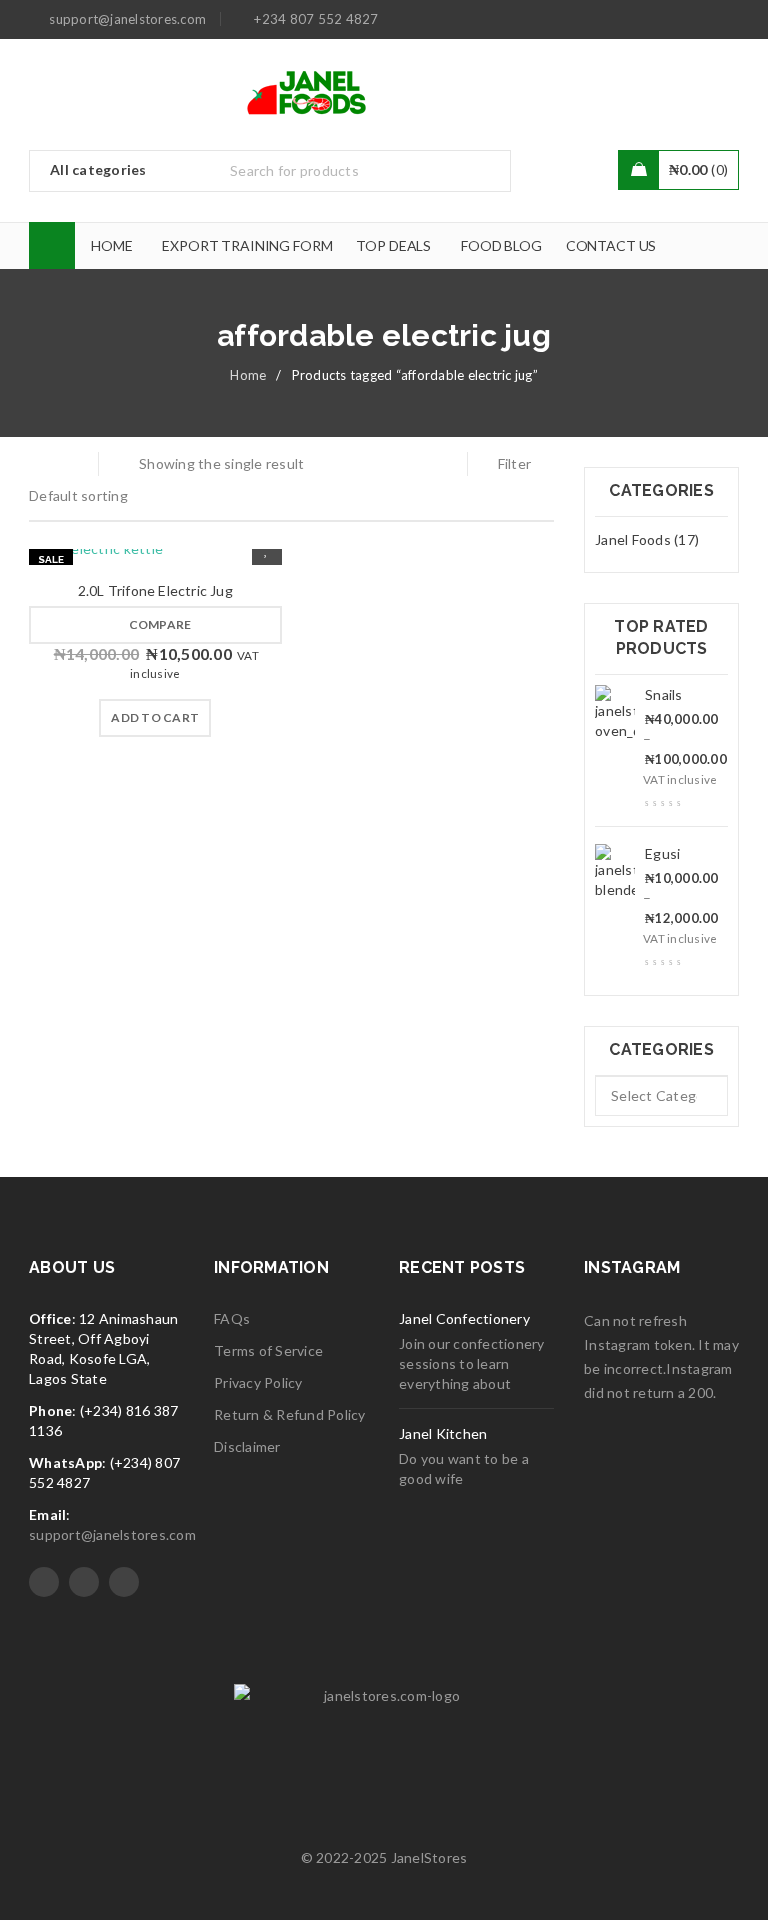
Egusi (662, 853)
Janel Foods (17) (647, 539)
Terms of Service (268, 1350)
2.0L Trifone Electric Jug (155, 590)
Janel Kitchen (443, 1433)
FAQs (232, 1318)
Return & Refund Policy (290, 1414)
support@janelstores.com (112, 1534)
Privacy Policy (258, 1382)
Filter (515, 463)
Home (248, 375)
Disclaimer (247, 1446)
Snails (664, 694)
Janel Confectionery (464, 1318)
